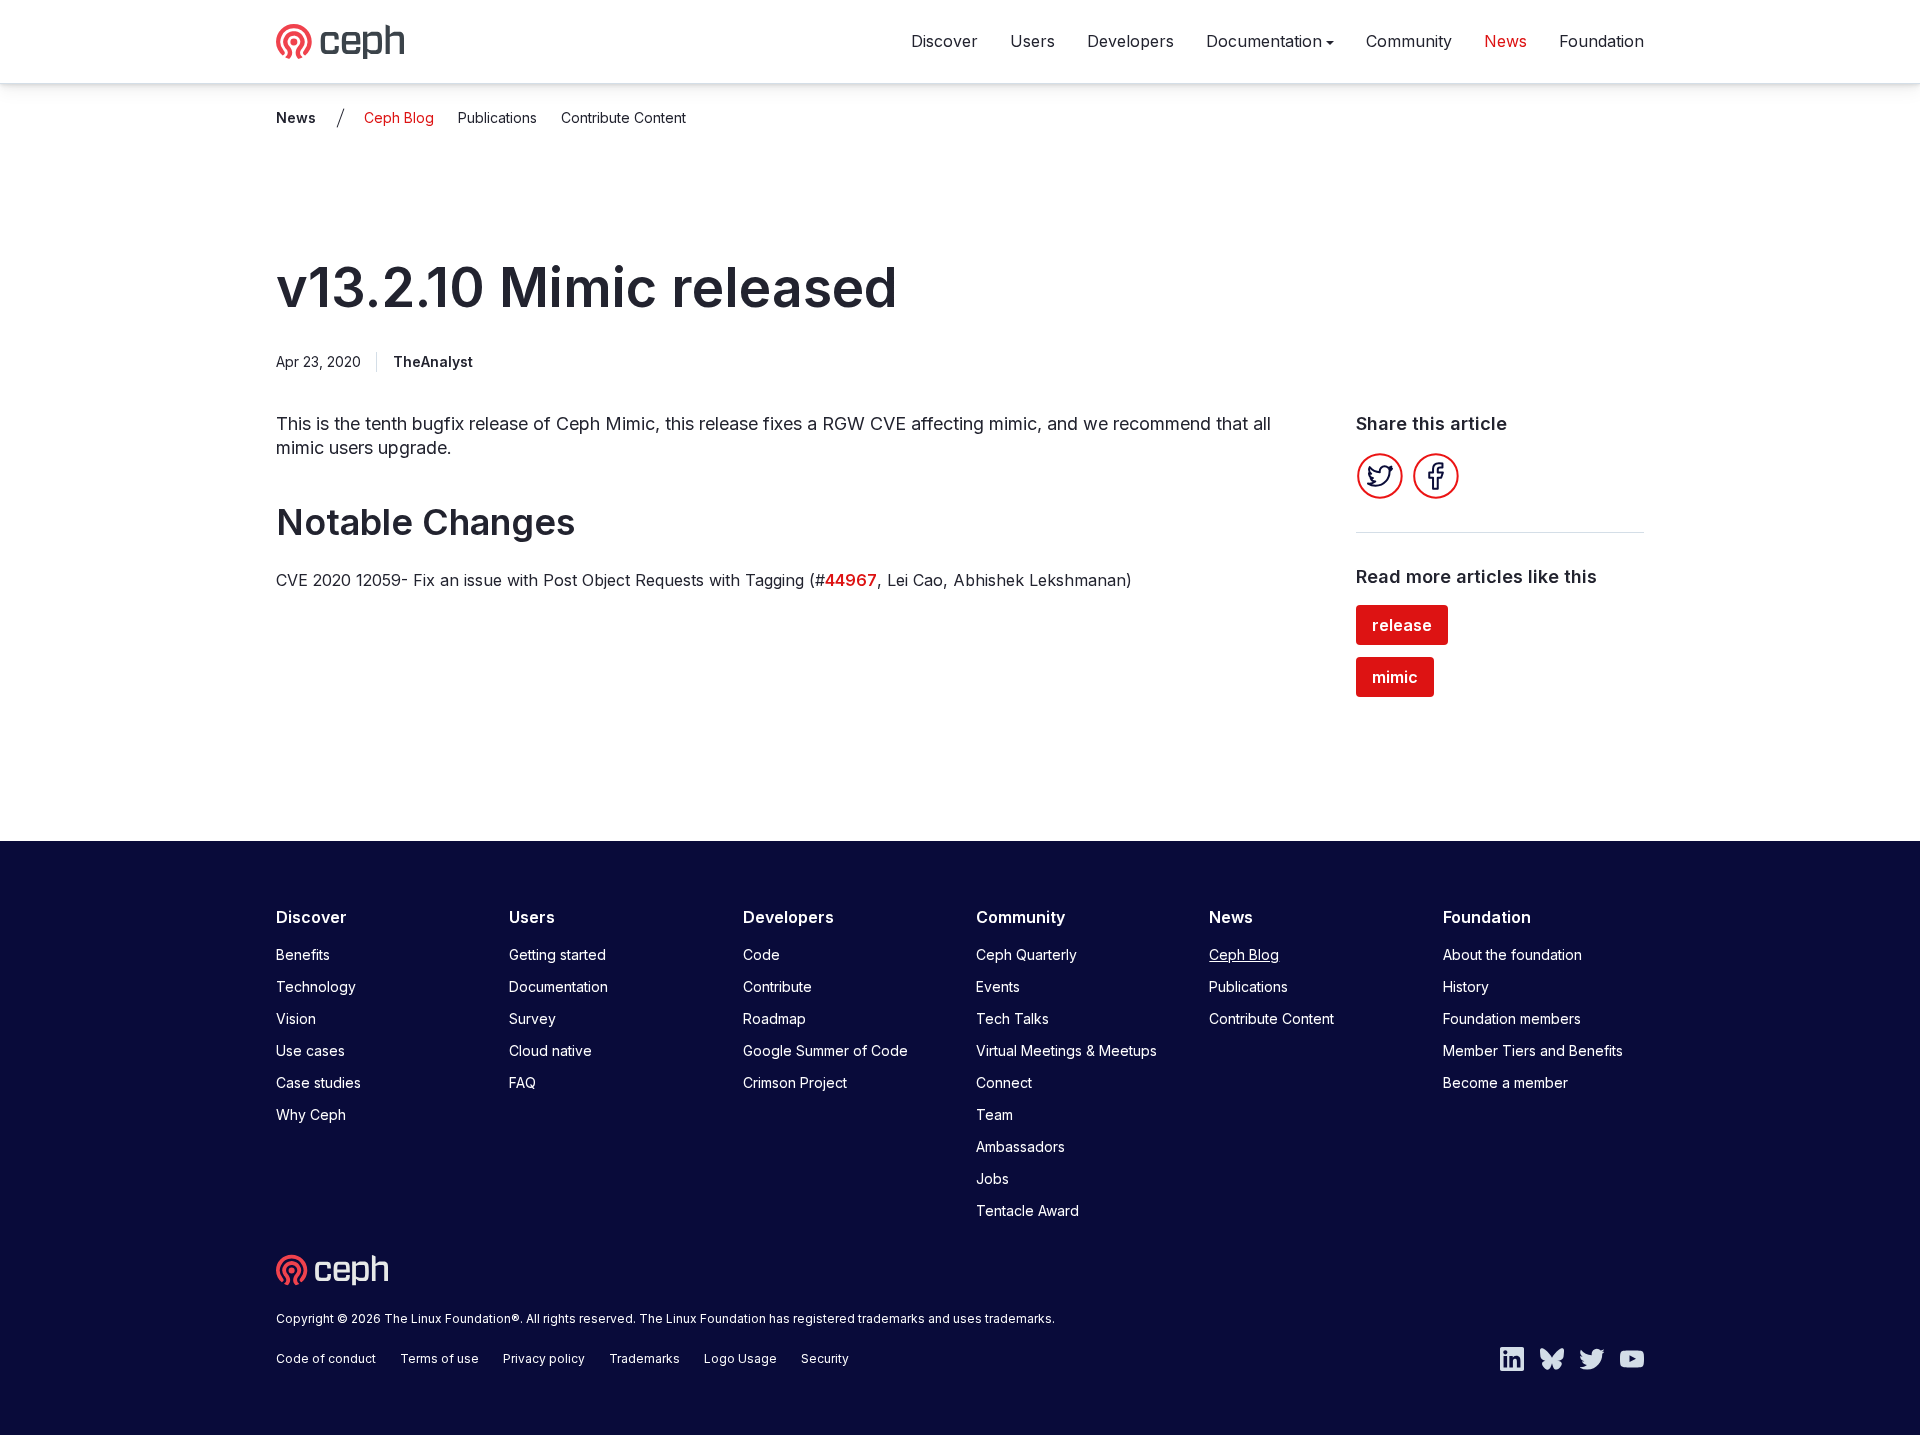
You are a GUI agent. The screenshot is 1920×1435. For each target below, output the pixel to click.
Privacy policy (544, 1358)
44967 (851, 580)
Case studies (318, 1082)
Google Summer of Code (825, 1050)
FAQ (522, 1082)
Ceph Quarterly (1026, 954)
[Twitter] (1380, 476)
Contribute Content (623, 117)
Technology (316, 986)
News (1505, 41)
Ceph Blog (399, 117)
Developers (1130, 41)
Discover (944, 41)
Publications (497, 117)
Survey (532, 1018)
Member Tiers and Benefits (1533, 1050)
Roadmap (774, 1018)
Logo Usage (740, 1358)
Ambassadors (1020, 1146)
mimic (1395, 677)
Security (825, 1358)
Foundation (1601, 41)
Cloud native (550, 1050)
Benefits (303, 954)
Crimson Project (795, 1082)
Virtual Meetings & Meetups (1066, 1050)
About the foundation (1512, 954)
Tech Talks (1012, 1018)
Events (998, 986)
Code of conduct (326, 1358)
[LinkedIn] (1512, 1357)
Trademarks (644, 1358)
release (1402, 625)
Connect (1004, 1082)
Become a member (1505, 1082)
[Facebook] (1436, 476)
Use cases (310, 1050)
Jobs (992, 1178)
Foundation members (1512, 1018)
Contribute (777, 986)
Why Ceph (311, 1114)
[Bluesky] (1552, 1357)
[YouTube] (1632, 1357)
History (1466, 986)
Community (1409, 41)
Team (994, 1114)
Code (761, 954)
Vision (296, 1018)
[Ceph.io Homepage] (340, 41)
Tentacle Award (1027, 1210)
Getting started (557, 954)
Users (1032, 41)
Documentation (1264, 41)
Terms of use (439, 1358)
